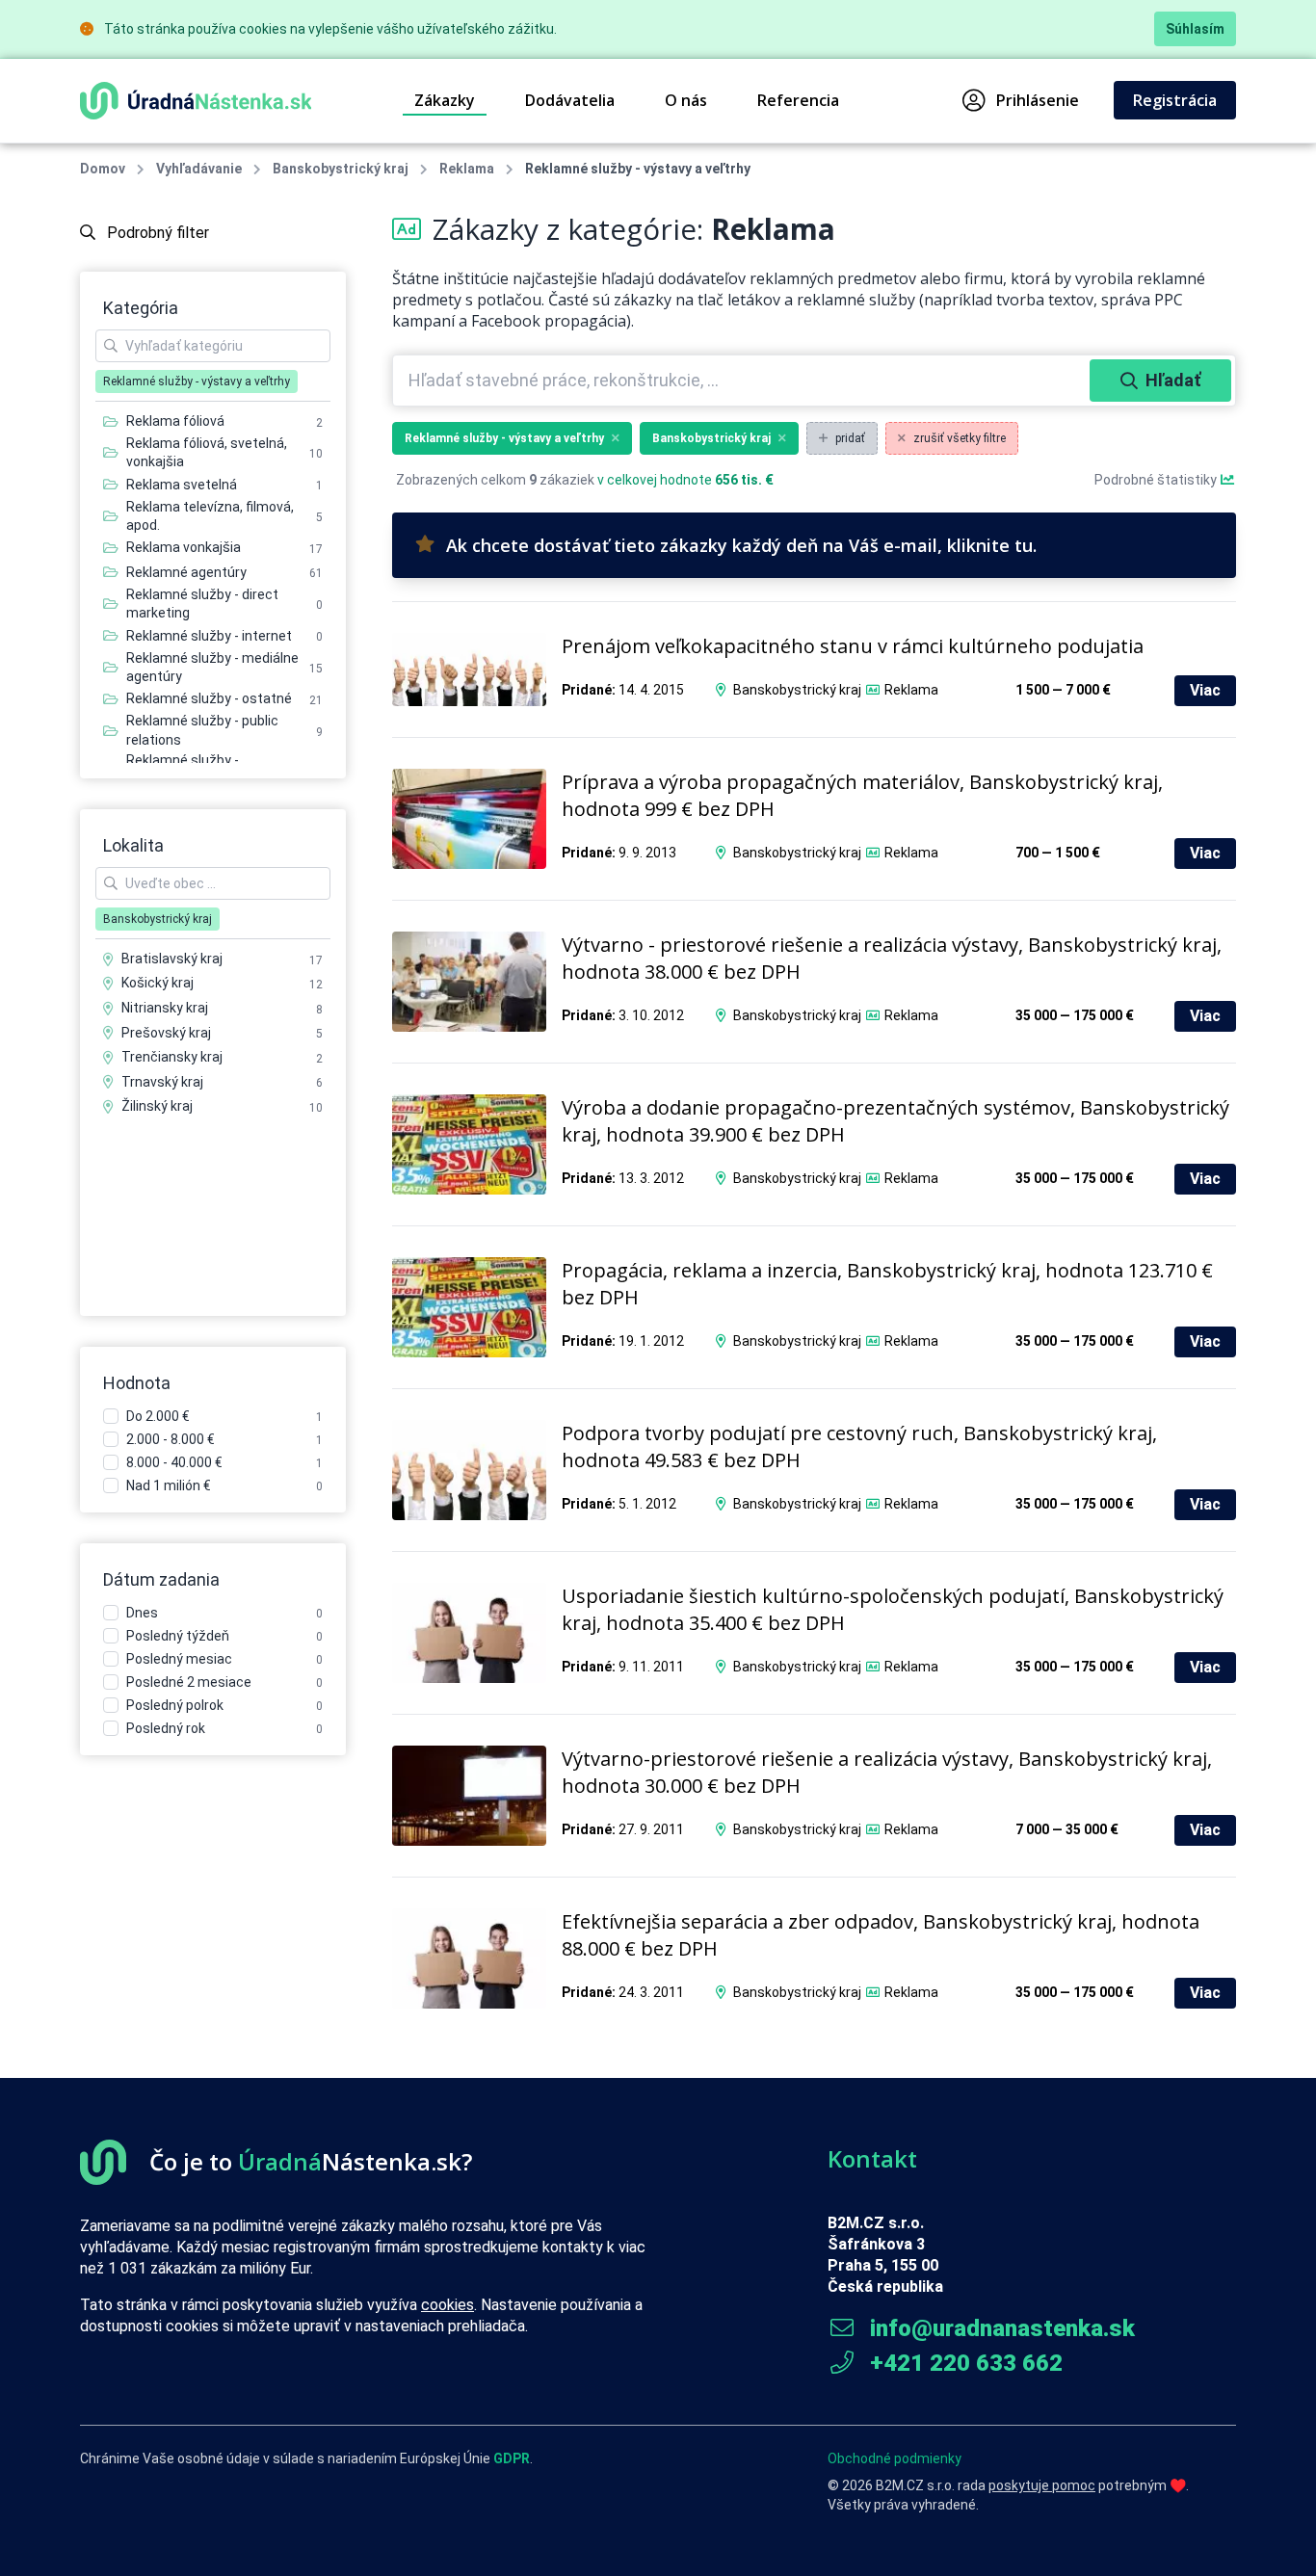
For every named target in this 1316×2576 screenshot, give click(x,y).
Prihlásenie (1038, 100)
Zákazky (445, 100)
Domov (103, 169)
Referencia (798, 100)
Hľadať (1173, 380)
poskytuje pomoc (1042, 2485)
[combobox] (743, 381)
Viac (1205, 690)
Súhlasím (1195, 29)
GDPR (512, 2458)
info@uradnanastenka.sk (1000, 2328)
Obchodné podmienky (895, 2458)
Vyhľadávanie (199, 169)
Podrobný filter (156, 233)
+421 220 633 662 (963, 2363)
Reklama (467, 169)
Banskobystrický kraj (341, 169)
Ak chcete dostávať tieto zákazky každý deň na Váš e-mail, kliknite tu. (741, 545)
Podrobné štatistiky (1157, 480)
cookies (447, 2305)
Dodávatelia (570, 100)
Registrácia (1175, 100)
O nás (686, 100)
